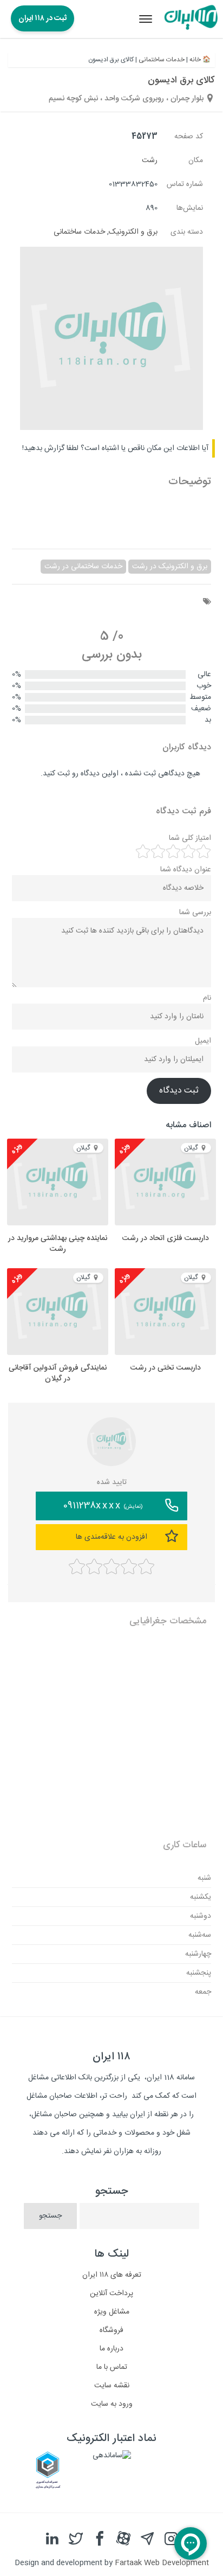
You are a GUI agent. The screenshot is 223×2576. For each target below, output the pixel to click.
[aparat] (123, 2539)
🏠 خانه (200, 60)
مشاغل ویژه (112, 2312)
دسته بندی (187, 232)
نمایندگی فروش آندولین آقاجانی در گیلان (58, 1373)
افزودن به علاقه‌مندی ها (111, 1537)
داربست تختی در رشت (166, 1368)
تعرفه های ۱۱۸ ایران (112, 2275)
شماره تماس (185, 184)
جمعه (203, 1992)
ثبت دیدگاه (179, 1091)
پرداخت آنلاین (111, 2294)
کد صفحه (189, 137)
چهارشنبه (198, 1954)
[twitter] (76, 2539)
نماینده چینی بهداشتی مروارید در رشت (58, 1244)
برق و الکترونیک (133, 232)
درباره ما (111, 2349)
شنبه (204, 1878)
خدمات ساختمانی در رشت (83, 567)
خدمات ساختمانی (162, 60)
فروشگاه (111, 2330)
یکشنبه (201, 1897)
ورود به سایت (112, 2404)
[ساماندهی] (112, 2456)
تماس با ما (112, 2367)
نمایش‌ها (190, 208)
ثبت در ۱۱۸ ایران (42, 18)
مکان (196, 160)
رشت (150, 160)
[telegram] (147, 2539)
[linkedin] (52, 2539)
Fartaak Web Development (162, 2563)
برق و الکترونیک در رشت (170, 567)
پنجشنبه (199, 1973)
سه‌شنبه (200, 1935)
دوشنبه (201, 1916)
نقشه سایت (112, 2386)
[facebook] (100, 2539)
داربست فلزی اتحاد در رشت (166, 1238)
